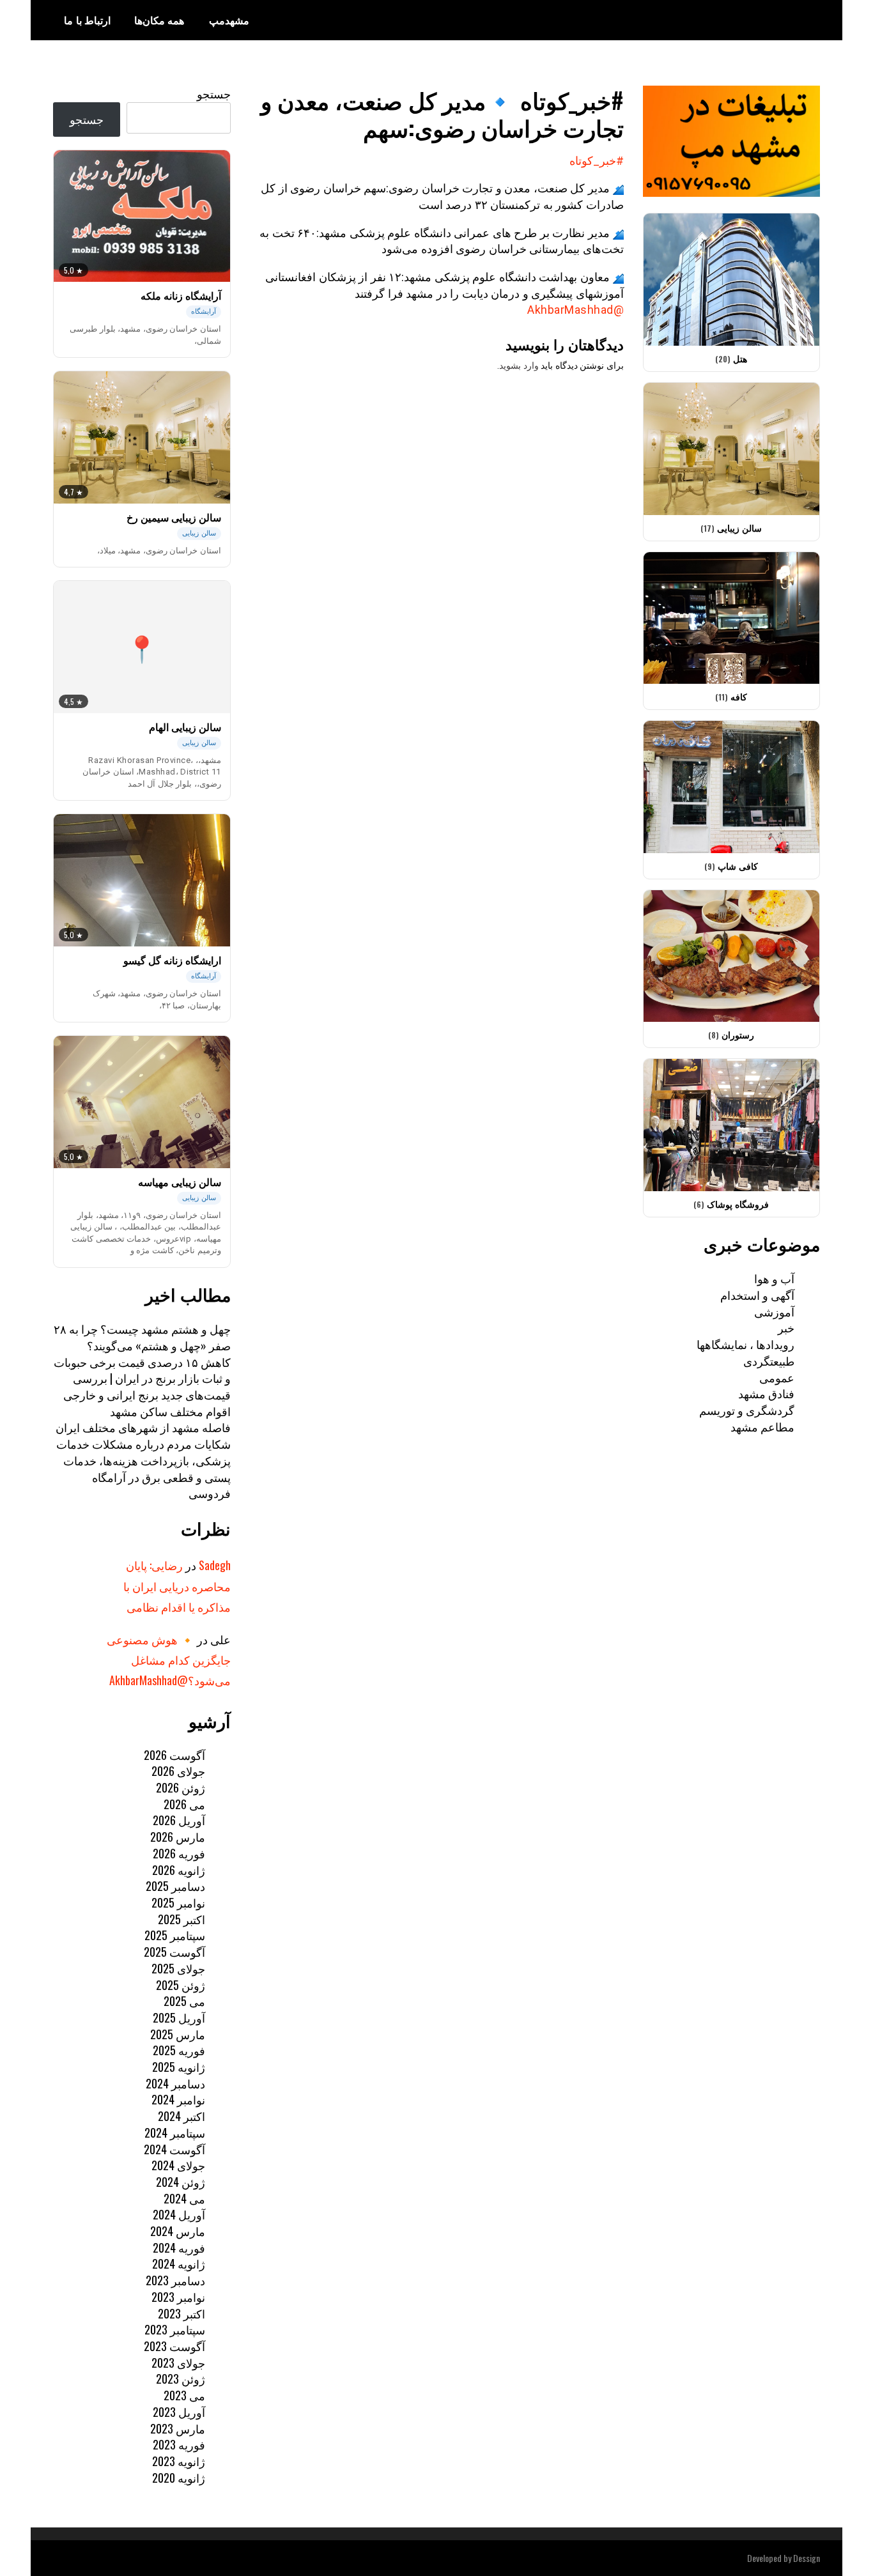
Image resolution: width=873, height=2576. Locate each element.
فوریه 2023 (179, 2444)
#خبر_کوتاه (597, 161)
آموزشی (774, 1311)
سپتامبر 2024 (175, 2133)
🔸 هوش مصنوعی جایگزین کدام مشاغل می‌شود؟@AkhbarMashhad (169, 1660)
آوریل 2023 (179, 2412)
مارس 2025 (178, 2034)
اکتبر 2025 (182, 1919)
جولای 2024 (178, 2165)
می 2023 (184, 2395)
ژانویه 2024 (179, 2264)
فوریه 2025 (179, 2050)
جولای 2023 (178, 2363)
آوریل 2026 (179, 1820)
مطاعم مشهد (762, 1426)
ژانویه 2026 (179, 1870)
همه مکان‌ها (159, 20)
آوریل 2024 (179, 2214)
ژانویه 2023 (179, 2461)
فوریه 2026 (179, 1853)
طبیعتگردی (769, 1361)
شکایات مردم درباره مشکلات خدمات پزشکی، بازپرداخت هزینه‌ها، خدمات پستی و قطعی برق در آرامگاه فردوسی (143, 1468)
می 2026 (184, 1804)
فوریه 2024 (179, 2248)
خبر (786, 1327)
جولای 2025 (178, 1968)
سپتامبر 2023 (175, 2329)
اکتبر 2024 (182, 2116)
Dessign (807, 2558)
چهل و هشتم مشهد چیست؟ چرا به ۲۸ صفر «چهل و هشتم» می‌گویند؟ (142, 1337)
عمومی (777, 1377)
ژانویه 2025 (179, 2067)
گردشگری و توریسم (747, 1410)
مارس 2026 (178, 1837)
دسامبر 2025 (175, 1886)
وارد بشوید (519, 366)
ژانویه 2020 (179, 2478)
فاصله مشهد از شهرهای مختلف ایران (143, 1427)
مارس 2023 (178, 2428)
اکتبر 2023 (182, 2313)
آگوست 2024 (174, 2149)
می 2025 (184, 2001)
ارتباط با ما (87, 20)
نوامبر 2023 (178, 2297)
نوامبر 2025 (178, 1902)
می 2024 (184, 2198)
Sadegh (215, 1565)
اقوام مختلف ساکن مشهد (170, 1411)
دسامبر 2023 (175, 2280)
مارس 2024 (178, 2231)
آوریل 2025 (179, 2017)
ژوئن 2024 (181, 2182)
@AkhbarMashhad (576, 310)
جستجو (214, 93)
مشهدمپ (229, 20)
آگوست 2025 (174, 1952)
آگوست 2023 (174, 2346)
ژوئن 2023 (181, 2379)
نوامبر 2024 (178, 2099)
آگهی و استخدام (757, 1295)
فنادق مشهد (766, 1393)
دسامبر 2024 (175, 2083)
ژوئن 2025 (181, 1985)
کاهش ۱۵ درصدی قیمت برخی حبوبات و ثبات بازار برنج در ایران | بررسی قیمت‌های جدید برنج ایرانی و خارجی (142, 1378)
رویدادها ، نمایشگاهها (746, 1344)
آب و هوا (774, 1278)
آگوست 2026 (174, 1755)
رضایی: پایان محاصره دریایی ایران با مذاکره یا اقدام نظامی (177, 1586)
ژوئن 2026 (181, 1787)
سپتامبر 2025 (175, 1935)
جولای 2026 (178, 1771)
